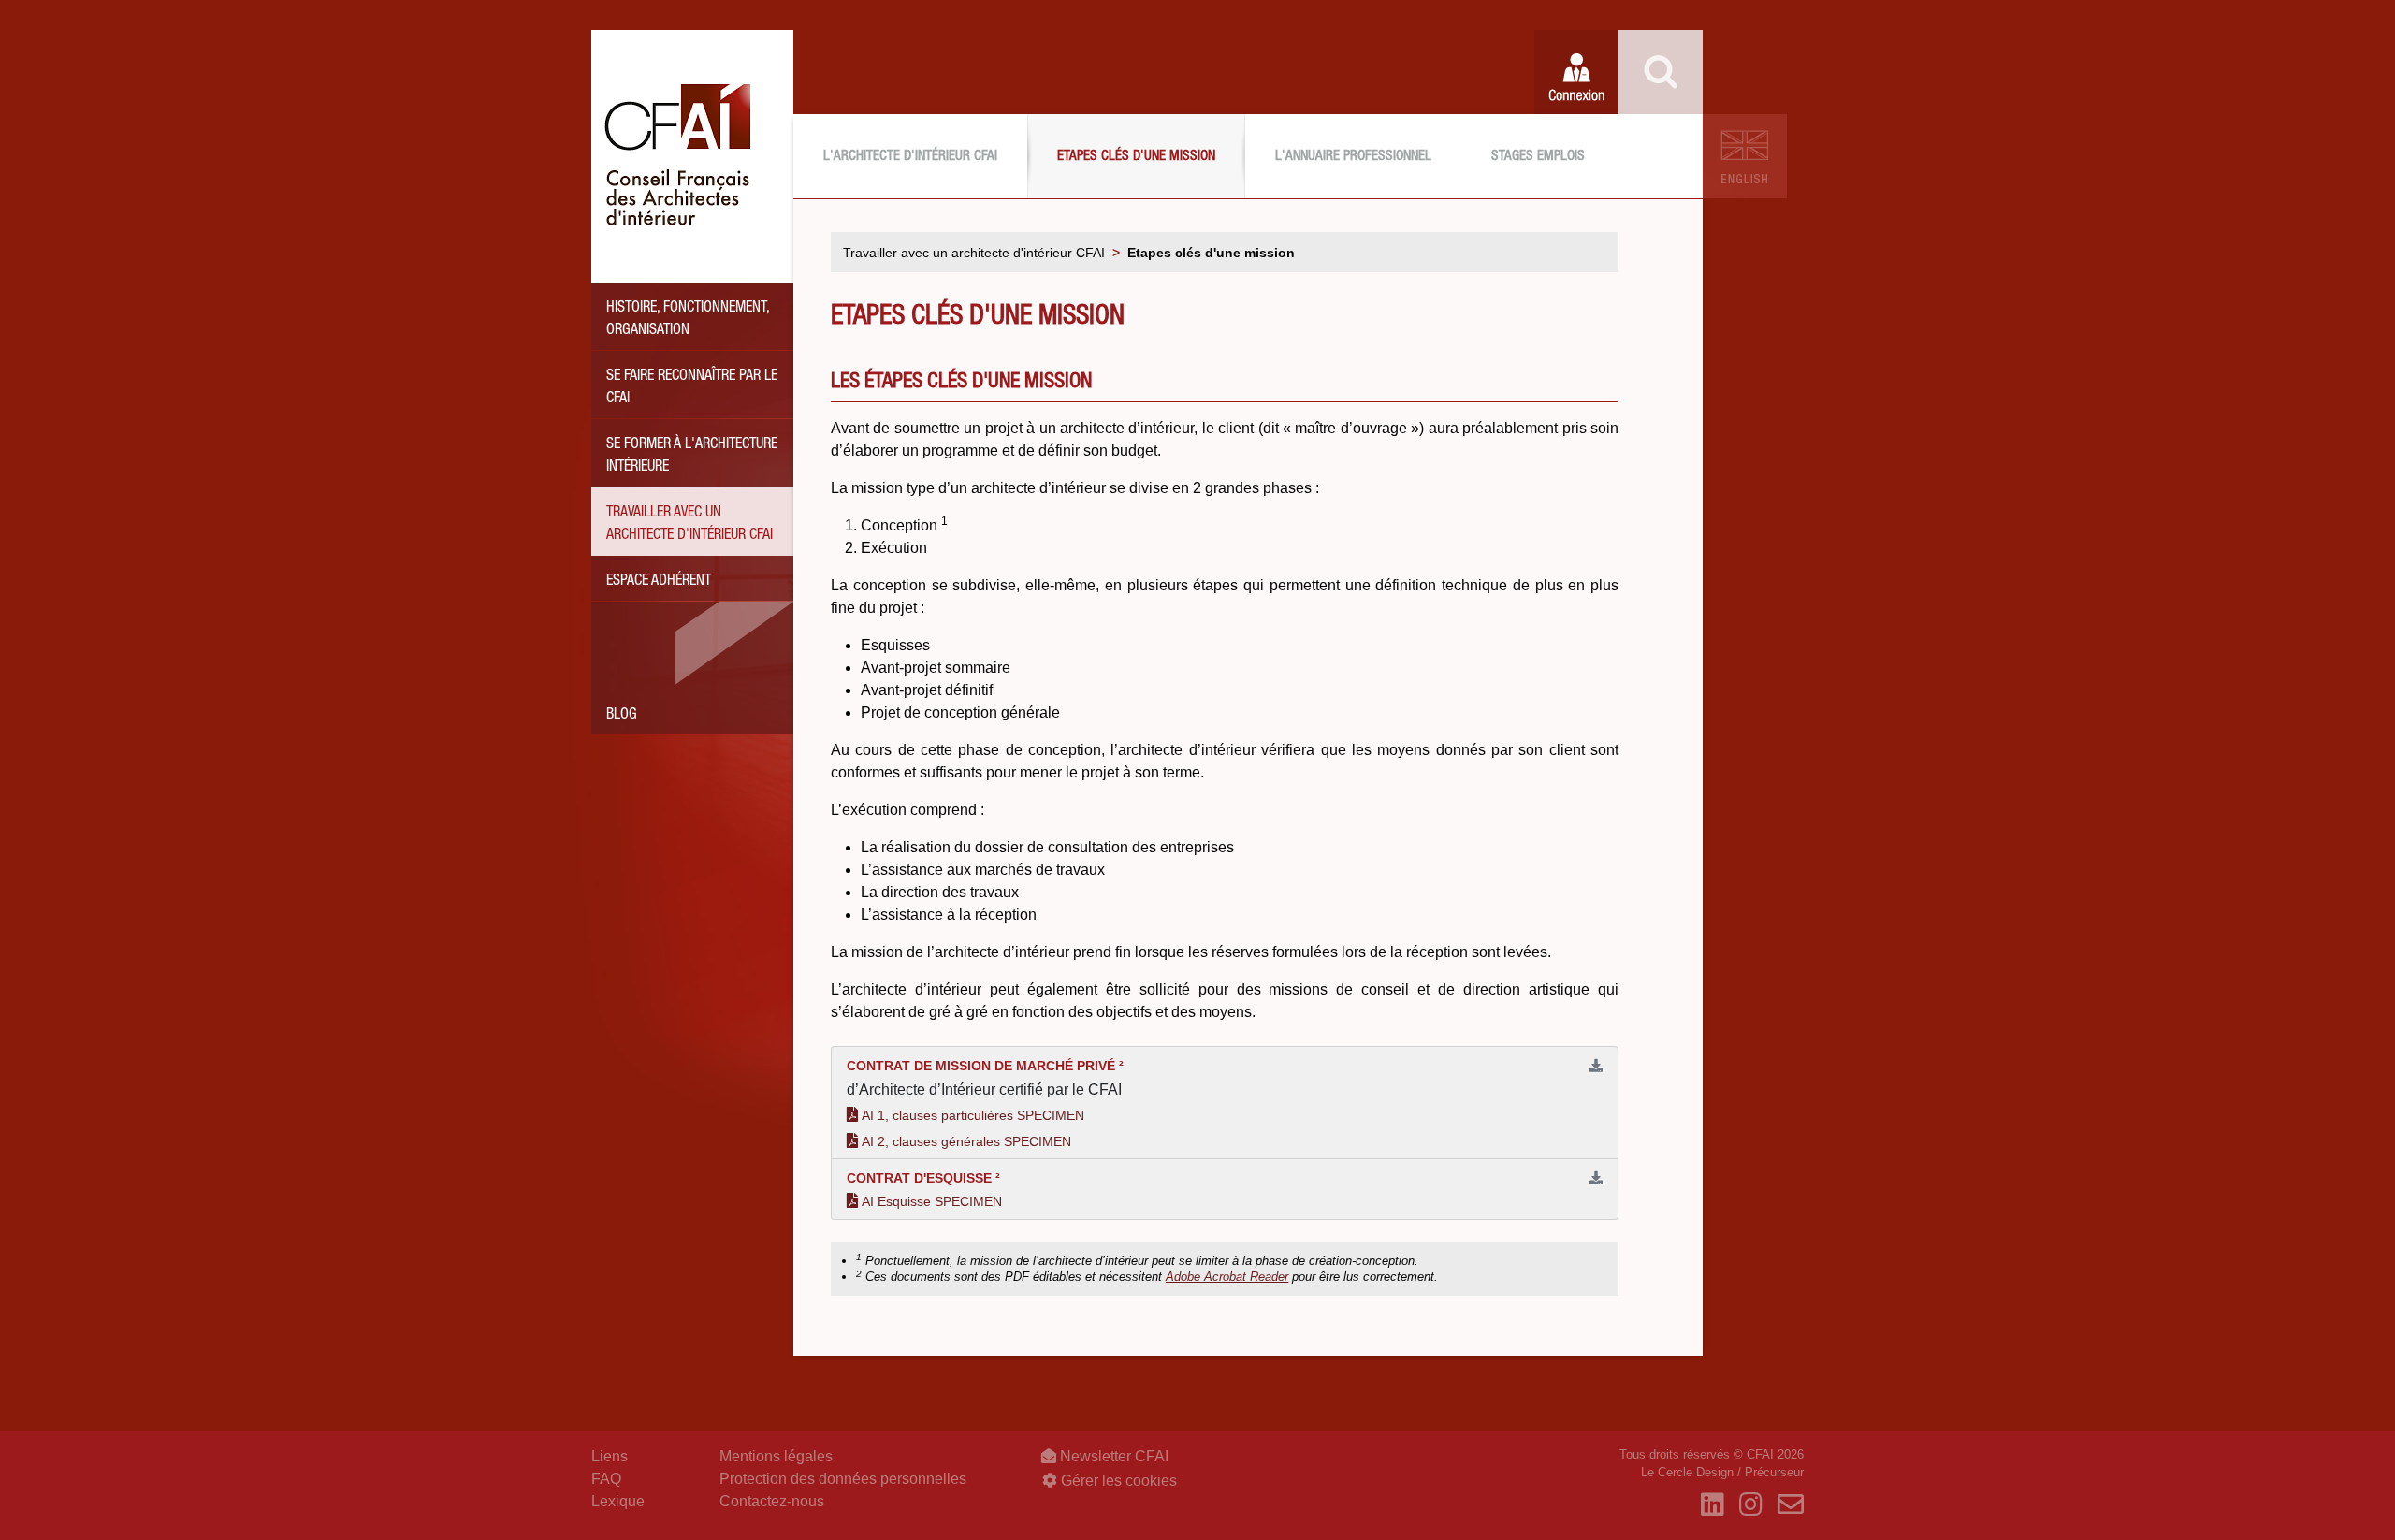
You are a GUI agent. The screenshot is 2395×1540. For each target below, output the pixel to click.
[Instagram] (1751, 1505)
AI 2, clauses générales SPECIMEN (966, 1141)
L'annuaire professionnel (1353, 157)
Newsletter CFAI (1112, 1456)
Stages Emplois (1538, 157)
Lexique (618, 1501)
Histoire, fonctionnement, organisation (688, 320)
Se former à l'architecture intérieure (692, 457)
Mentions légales (776, 1456)
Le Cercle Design (1687, 1472)
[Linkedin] (1713, 1505)
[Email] (1791, 1505)
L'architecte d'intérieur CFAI (910, 157)
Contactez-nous (772, 1501)
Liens (610, 1456)
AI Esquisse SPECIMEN (932, 1201)
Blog (622, 716)
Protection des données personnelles (843, 1479)
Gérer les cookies (1117, 1481)
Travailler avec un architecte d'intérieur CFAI (689, 525)
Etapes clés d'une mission (1136, 157)
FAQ (606, 1479)
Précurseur (1774, 1472)
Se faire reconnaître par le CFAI (692, 388)
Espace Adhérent (659, 582)
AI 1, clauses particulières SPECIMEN (973, 1115)
